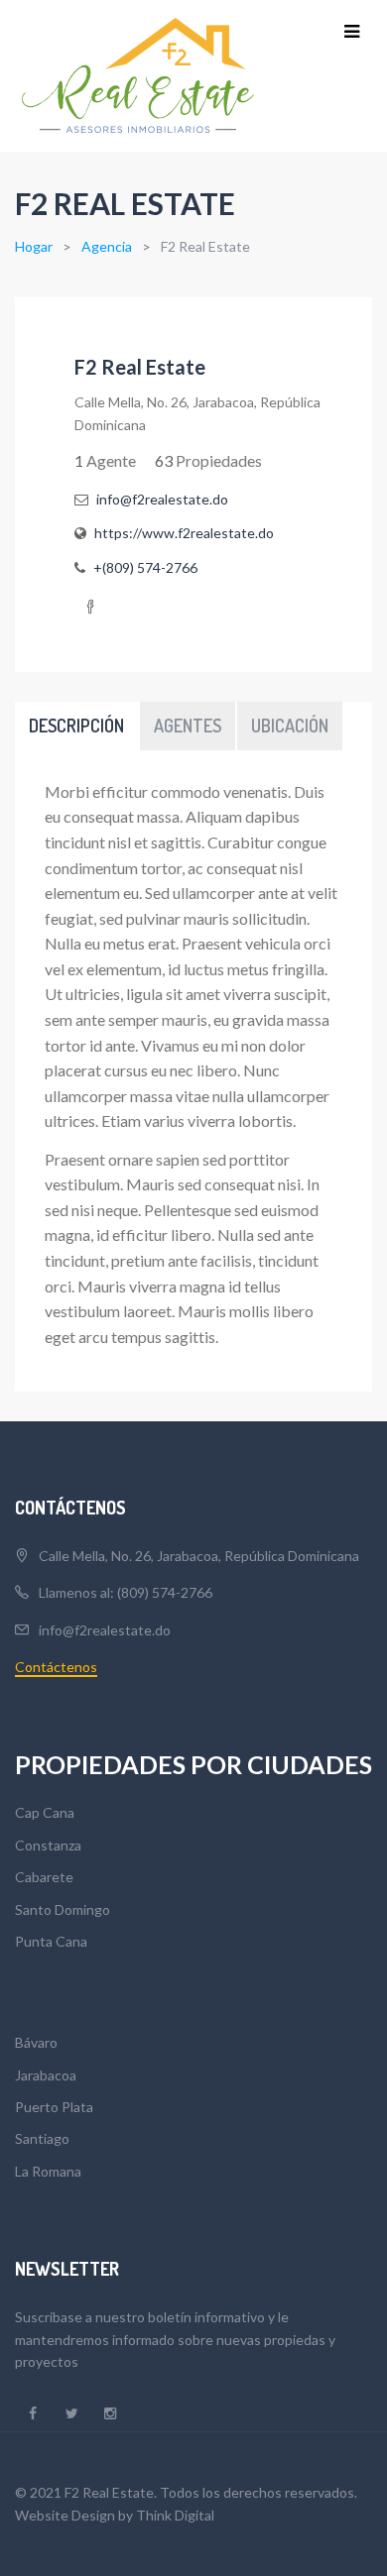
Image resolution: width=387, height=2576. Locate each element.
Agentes (188, 726)
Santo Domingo (63, 1909)
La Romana (48, 2171)
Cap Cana (45, 1812)
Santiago (42, 2138)
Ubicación (290, 726)
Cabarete (44, 1877)
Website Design (65, 2515)
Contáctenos (56, 1667)
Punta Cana (51, 1941)
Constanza (48, 1845)
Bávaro (36, 2042)
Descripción (76, 726)
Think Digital (175, 2515)
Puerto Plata (54, 2107)
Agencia (107, 246)
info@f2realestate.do (105, 1630)
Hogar (34, 246)
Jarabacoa (46, 2075)
